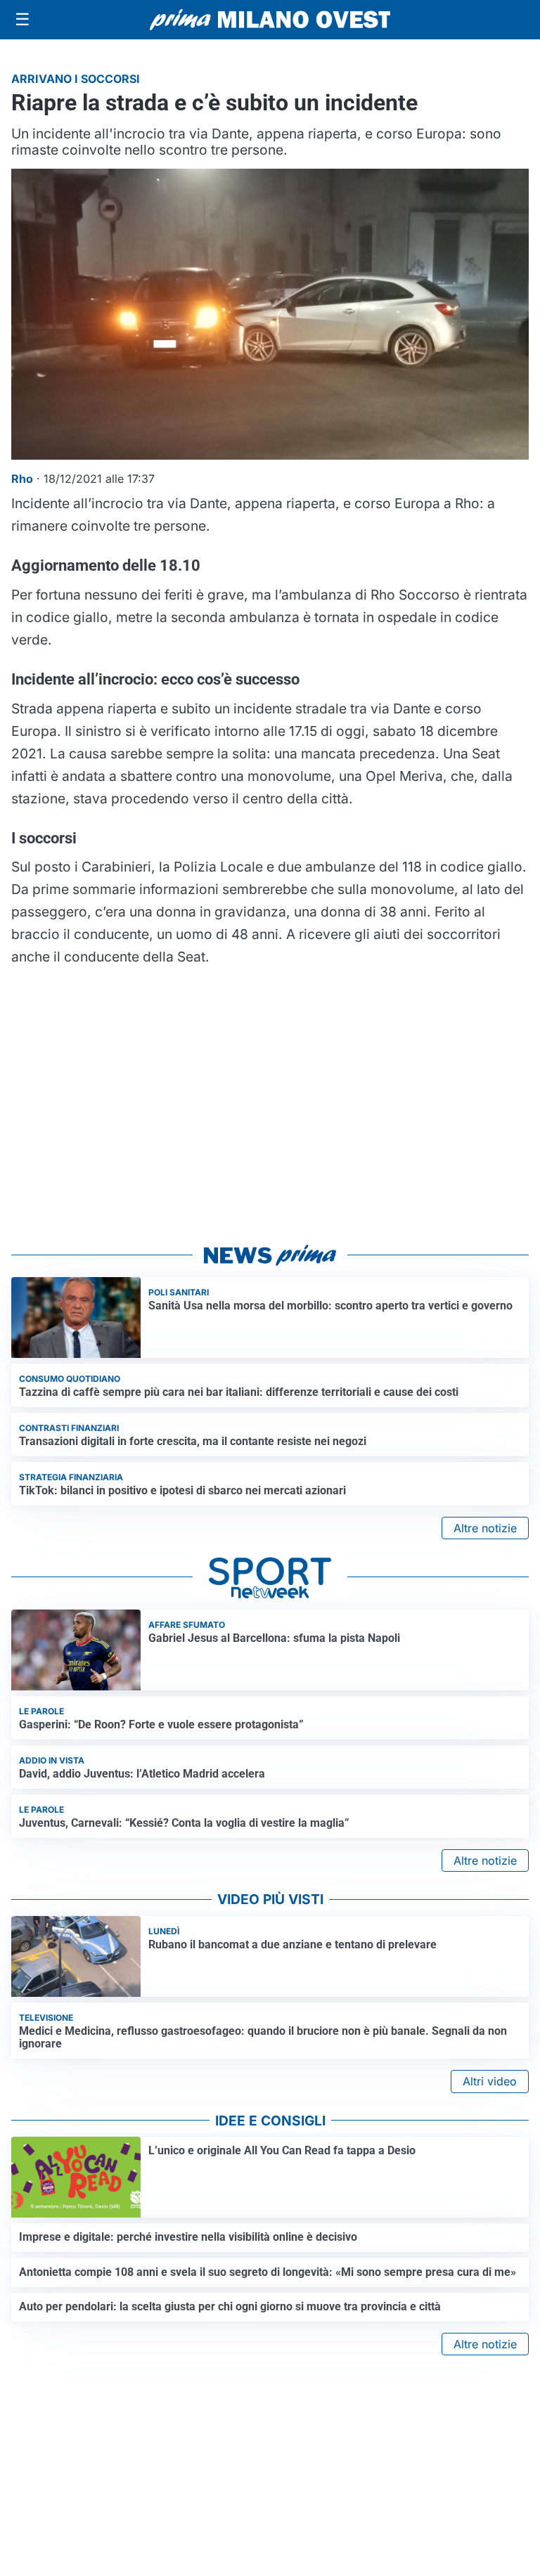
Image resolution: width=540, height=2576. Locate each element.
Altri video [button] (490, 2081)
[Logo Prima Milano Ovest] (270, 20)
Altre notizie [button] (485, 1528)
